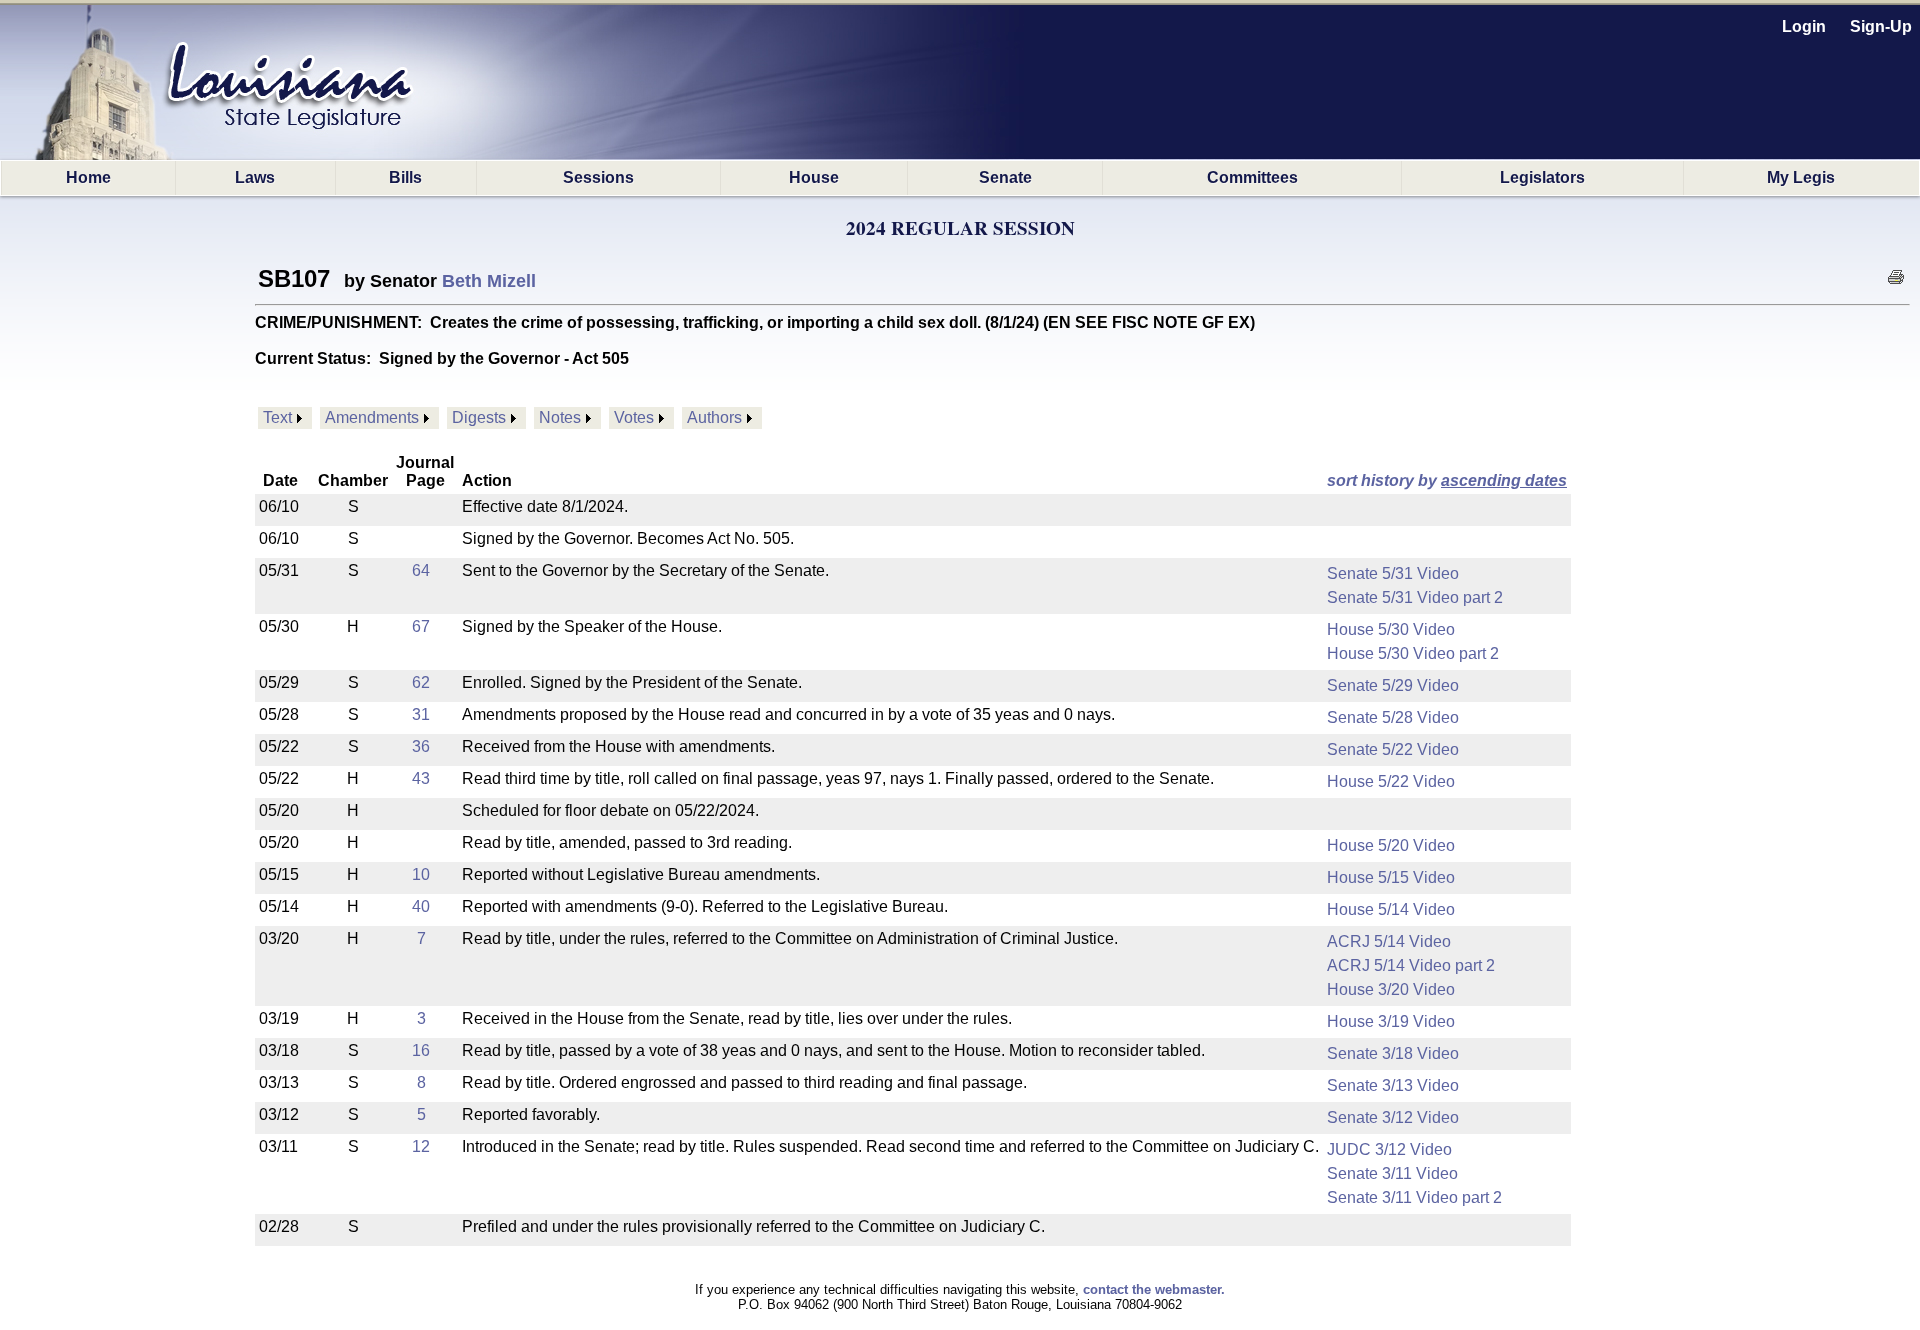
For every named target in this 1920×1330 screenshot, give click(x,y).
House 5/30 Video (1391, 629)
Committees (1252, 177)
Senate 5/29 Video (1393, 685)
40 (421, 906)
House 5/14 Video (1391, 909)
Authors (714, 417)
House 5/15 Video (1391, 877)
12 (421, 1146)
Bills (405, 177)
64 (421, 570)
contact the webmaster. (1154, 1289)
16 (421, 1050)
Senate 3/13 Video (1393, 1085)
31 (421, 714)
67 (421, 626)
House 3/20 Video (1391, 989)
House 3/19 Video (1391, 1021)
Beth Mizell (489, 281)
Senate (1005, 177)
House (814, 177)
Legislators (1542, 177)
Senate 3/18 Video (1393, 1053)
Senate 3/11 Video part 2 (1414, 1197)
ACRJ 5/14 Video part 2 (1411, 965)
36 (421, 746)
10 (421, 874)
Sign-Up (1881, 26)
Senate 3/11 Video (1392, 1173)
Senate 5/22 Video (1393, 749)
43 (421, 778)
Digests (479, 417)
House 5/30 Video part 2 (1413, 653)
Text (277, 417)
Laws (255, 177)
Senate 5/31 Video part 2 (1415, 597)
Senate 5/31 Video (1393, 573)
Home (88, 177)
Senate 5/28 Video (1393, 717)
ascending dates (1504, 480)
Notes (560, 417)
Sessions (598, 177)
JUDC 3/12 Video (1389, 1149)
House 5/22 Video (1391, 781)
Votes (634, 417)
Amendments (372, 417)
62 (421, 682)
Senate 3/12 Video (1393, 1117)
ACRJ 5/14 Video (1389, 941)
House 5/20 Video (1391, 845)
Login (1804, 26)
